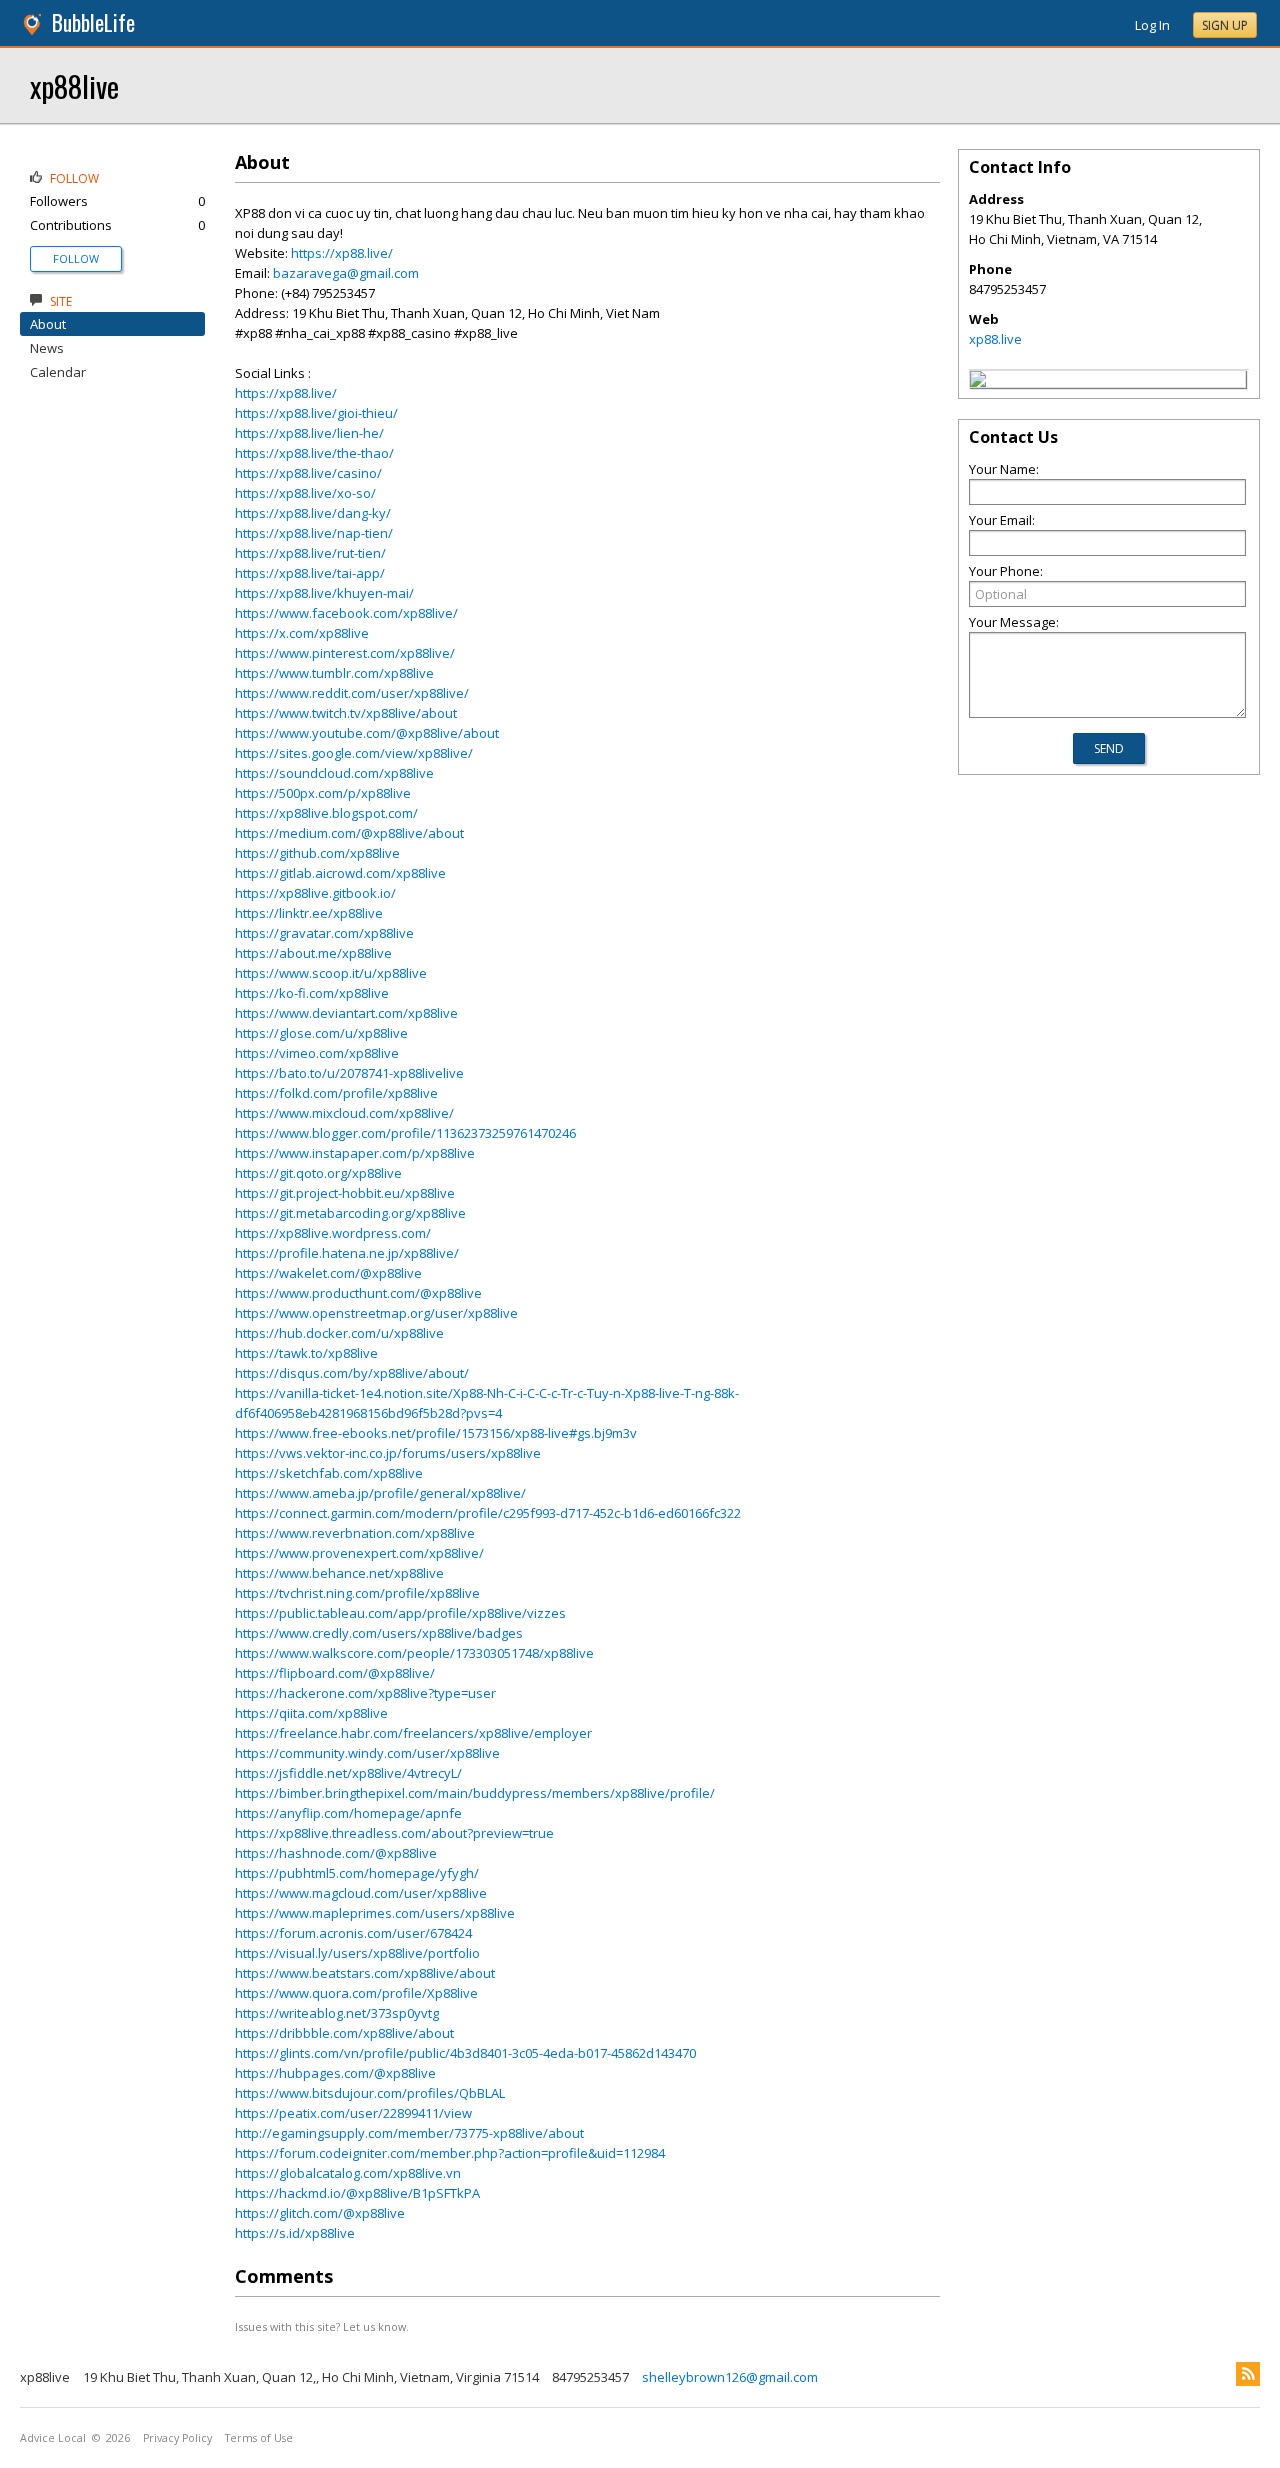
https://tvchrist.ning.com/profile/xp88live (357, 1593)
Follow (76, 258)
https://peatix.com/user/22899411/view (353, 2113)
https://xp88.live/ (342, 253)
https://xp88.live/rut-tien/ (310, 553)
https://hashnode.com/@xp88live (336, 1853)
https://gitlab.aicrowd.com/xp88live (340, 873)
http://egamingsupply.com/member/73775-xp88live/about (409, 2133)
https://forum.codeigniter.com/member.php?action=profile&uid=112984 (450, 2153)
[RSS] (1248, 2374)
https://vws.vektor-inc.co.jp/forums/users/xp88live (388, 1453)
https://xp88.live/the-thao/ (314, 453)
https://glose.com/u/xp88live (321, 1033)
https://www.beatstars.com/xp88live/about (365, 1973)
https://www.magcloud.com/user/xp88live (361, 1893)
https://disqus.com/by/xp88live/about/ (352, 1373)
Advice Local (53, 2438)
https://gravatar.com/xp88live (324, 933)
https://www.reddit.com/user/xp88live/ (352, 693)
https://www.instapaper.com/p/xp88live (355, 1153)
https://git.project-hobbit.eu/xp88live (345, 1193)
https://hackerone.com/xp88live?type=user (365, 1693)
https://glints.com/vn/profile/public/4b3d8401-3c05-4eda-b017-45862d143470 (465, 2053)
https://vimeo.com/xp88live (317, 1053)
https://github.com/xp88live (317, 853)
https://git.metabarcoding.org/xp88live (350, 1213)
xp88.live (995, 339)
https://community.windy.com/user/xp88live (367, 1753)
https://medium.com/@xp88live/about (349, 833)
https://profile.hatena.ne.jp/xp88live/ (347, 1253)
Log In (1152, 25)
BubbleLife (93, 22)
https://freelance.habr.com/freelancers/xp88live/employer (413, 1733)
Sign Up (1225, 25)
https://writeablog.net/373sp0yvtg (337, 2013)
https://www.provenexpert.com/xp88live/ (359, 1553)
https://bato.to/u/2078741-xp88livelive (349, 1073)
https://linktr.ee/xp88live (309, 913)
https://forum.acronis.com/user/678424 (353, 1933)
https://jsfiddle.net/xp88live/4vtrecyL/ (348, 1773)
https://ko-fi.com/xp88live (312, 993)
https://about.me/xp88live (313, 953)
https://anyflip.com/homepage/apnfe (348, 1813)
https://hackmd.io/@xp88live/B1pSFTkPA (357, 2193)
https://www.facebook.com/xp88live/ (346, 613)
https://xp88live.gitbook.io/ (315, 893)
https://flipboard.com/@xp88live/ (335, 1673)
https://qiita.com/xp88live (311, 1713)
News (47, 348)
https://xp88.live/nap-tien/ (314, 533)
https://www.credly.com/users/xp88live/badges (379, 1633)
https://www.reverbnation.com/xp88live (355, 1533)
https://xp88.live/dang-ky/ (313, 513)
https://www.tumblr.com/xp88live (334, 673)
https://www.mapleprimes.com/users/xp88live (375, 1913)
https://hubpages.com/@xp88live (335, 2073)
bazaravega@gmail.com (346, 273)
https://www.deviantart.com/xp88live (346, 1013)
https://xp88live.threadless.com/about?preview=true (394, 1833)
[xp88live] (978, 382)
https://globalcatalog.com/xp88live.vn (348, 2173)
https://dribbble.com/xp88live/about (344, 2033)
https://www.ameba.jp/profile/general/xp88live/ (380, 1493)
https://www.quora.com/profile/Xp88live (356, 1993)
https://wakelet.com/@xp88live (328, 1273)
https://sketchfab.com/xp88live (329, 1473)
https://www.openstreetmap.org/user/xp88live (376, 1313)
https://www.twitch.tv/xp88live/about (346, 713)
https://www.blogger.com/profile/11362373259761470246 (405, 1133)
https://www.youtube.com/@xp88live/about (367, 733)
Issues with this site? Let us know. (322, 2326)
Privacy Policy (177, 2438)
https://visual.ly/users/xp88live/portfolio (357, 1953)
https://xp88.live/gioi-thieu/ (316, 413)
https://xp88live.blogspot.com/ (326, 813)
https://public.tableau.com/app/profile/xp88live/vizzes (400, 1613)
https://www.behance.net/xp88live (339, 1573)
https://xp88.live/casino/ (308, 473)
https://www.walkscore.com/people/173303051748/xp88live (414, 1653)
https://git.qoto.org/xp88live (318, 1173)
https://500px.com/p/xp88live (323, 793)
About (48, 324)
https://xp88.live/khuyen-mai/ (324, 593)
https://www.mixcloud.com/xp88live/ (344, 1113)
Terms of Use (259, 2438)
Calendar (58, 372)
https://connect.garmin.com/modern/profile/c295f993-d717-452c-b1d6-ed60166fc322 (488, 1513)
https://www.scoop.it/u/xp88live (331, 973)
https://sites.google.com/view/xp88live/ (354, 753)
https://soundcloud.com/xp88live (334, 773)
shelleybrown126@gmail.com (730, 2377)
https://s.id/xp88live (295, 2233)
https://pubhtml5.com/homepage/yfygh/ (357, 1873)
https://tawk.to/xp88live (306, 1353)
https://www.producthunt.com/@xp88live (358, 1293)
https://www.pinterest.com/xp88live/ (345, 653)
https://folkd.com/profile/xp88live (336, 1093)
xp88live (74, 85)
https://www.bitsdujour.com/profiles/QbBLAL (370, 2093)
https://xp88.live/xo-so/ (305, 493)
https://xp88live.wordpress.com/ (333, 1233)
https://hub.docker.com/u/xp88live (339, 1333)
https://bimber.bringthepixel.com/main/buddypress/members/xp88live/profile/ (475, 1793)
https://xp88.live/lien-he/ (309, 433)
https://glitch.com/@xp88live (320, 2213)
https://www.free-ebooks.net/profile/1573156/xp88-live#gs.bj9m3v (436, 1433)
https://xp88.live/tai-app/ (310, 573)
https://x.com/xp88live (302, 633)
